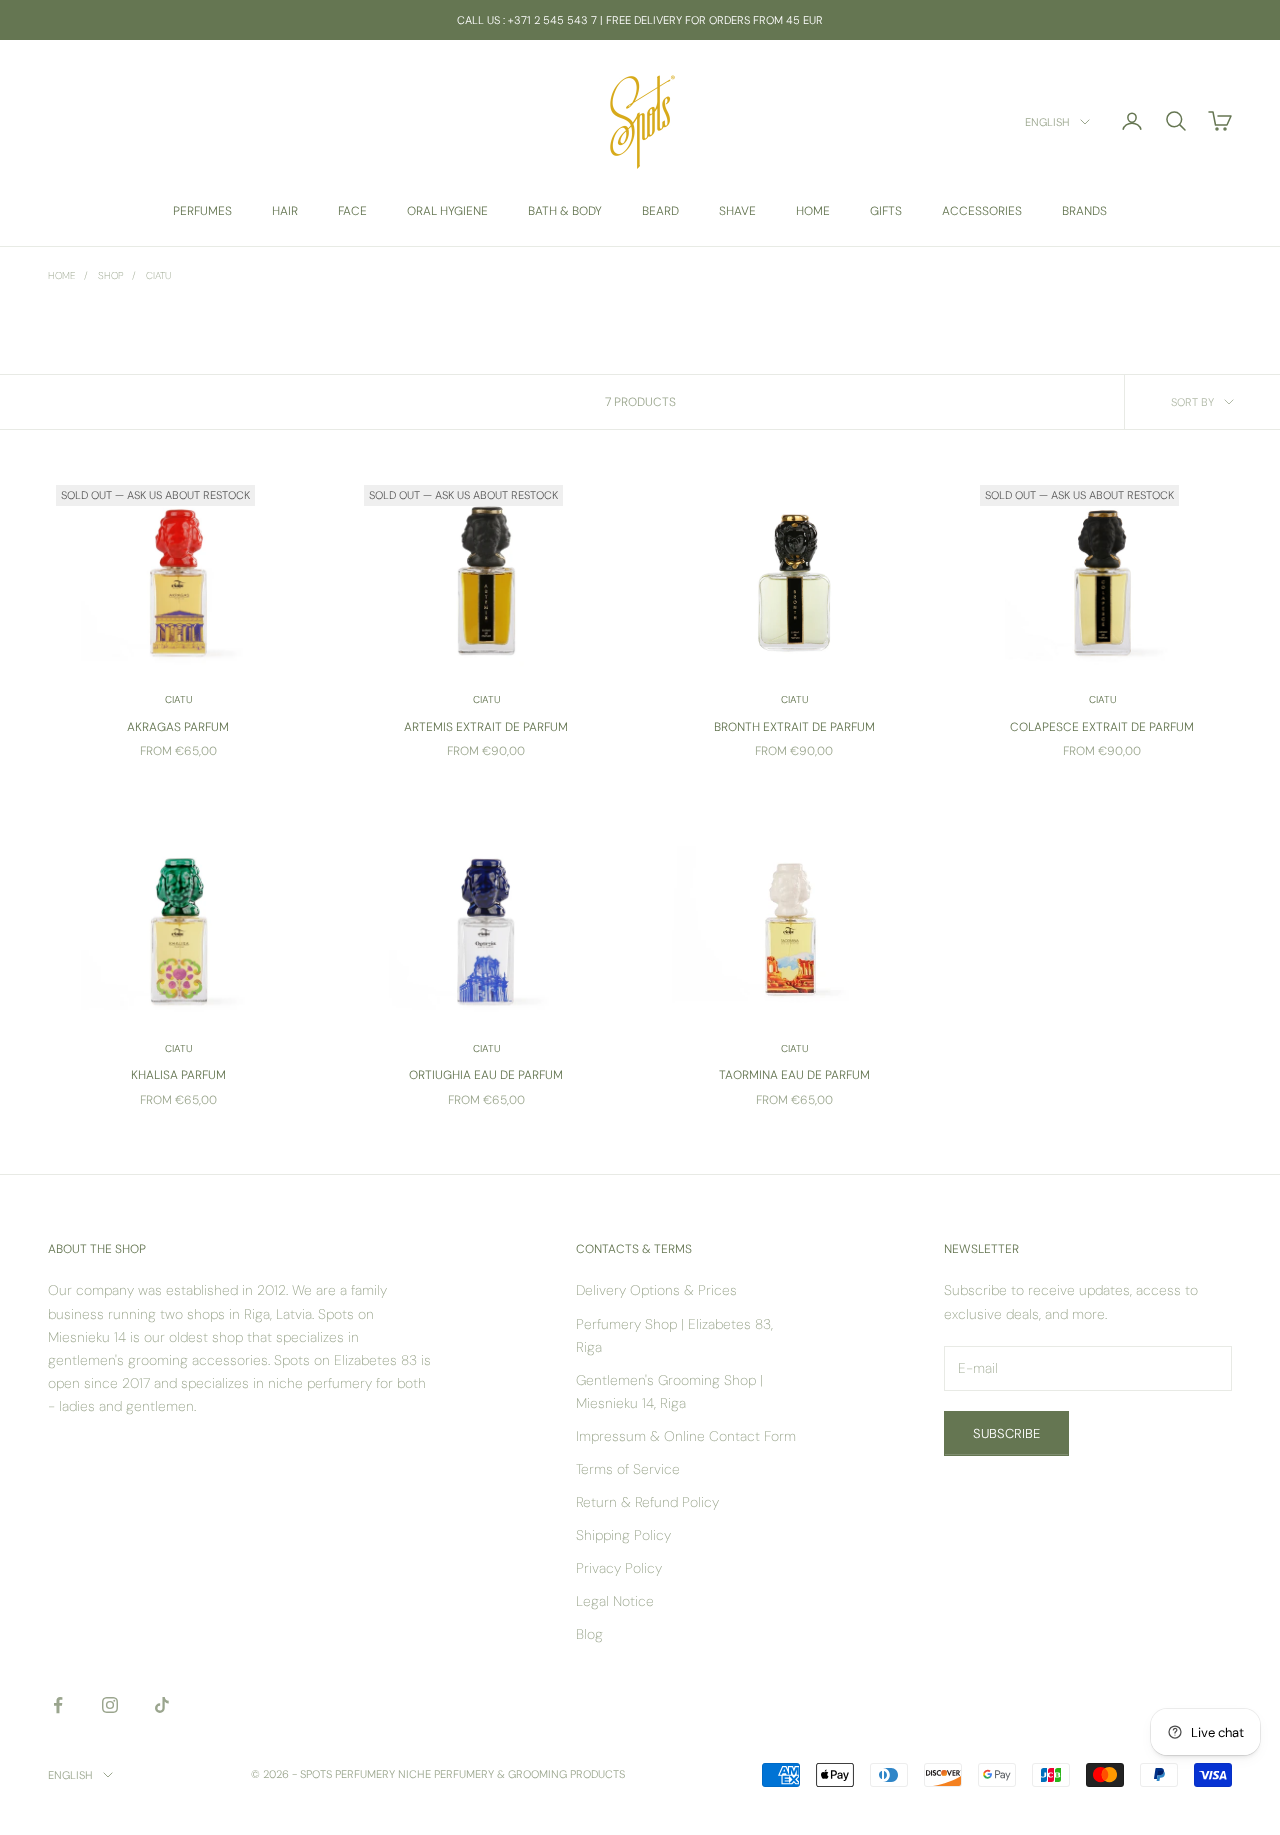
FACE (352, 211)
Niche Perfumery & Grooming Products (511, 1774)
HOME (813, 211)
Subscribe (1006, 1433)
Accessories (982, 211)
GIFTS (886, 211)
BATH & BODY (565, 211)
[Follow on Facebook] (58, 1705)
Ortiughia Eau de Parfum (486, 1075)
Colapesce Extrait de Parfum (1102, 727)
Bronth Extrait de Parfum (794, 727)
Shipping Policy (623, 1535)
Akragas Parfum (178, 727)
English (1047, 122)
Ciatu (158, 275)
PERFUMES (202, 211)
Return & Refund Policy (647, 1502)
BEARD (660, 211)
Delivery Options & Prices (656, 1290)
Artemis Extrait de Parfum (486, 727)
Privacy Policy (619, 1568)
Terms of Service (628, 1469)
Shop (111, 275)
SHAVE (737, 211)
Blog (589, 1634)
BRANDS (1084, 211)
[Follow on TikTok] (162, 1705)
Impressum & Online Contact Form (686, 1436)
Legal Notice (615, 1601)
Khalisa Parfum (178, 1075)
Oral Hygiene (447, 211)
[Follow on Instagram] (110, 1705)
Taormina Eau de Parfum (794, 1075)
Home (62, 275)
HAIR (285, 211)
